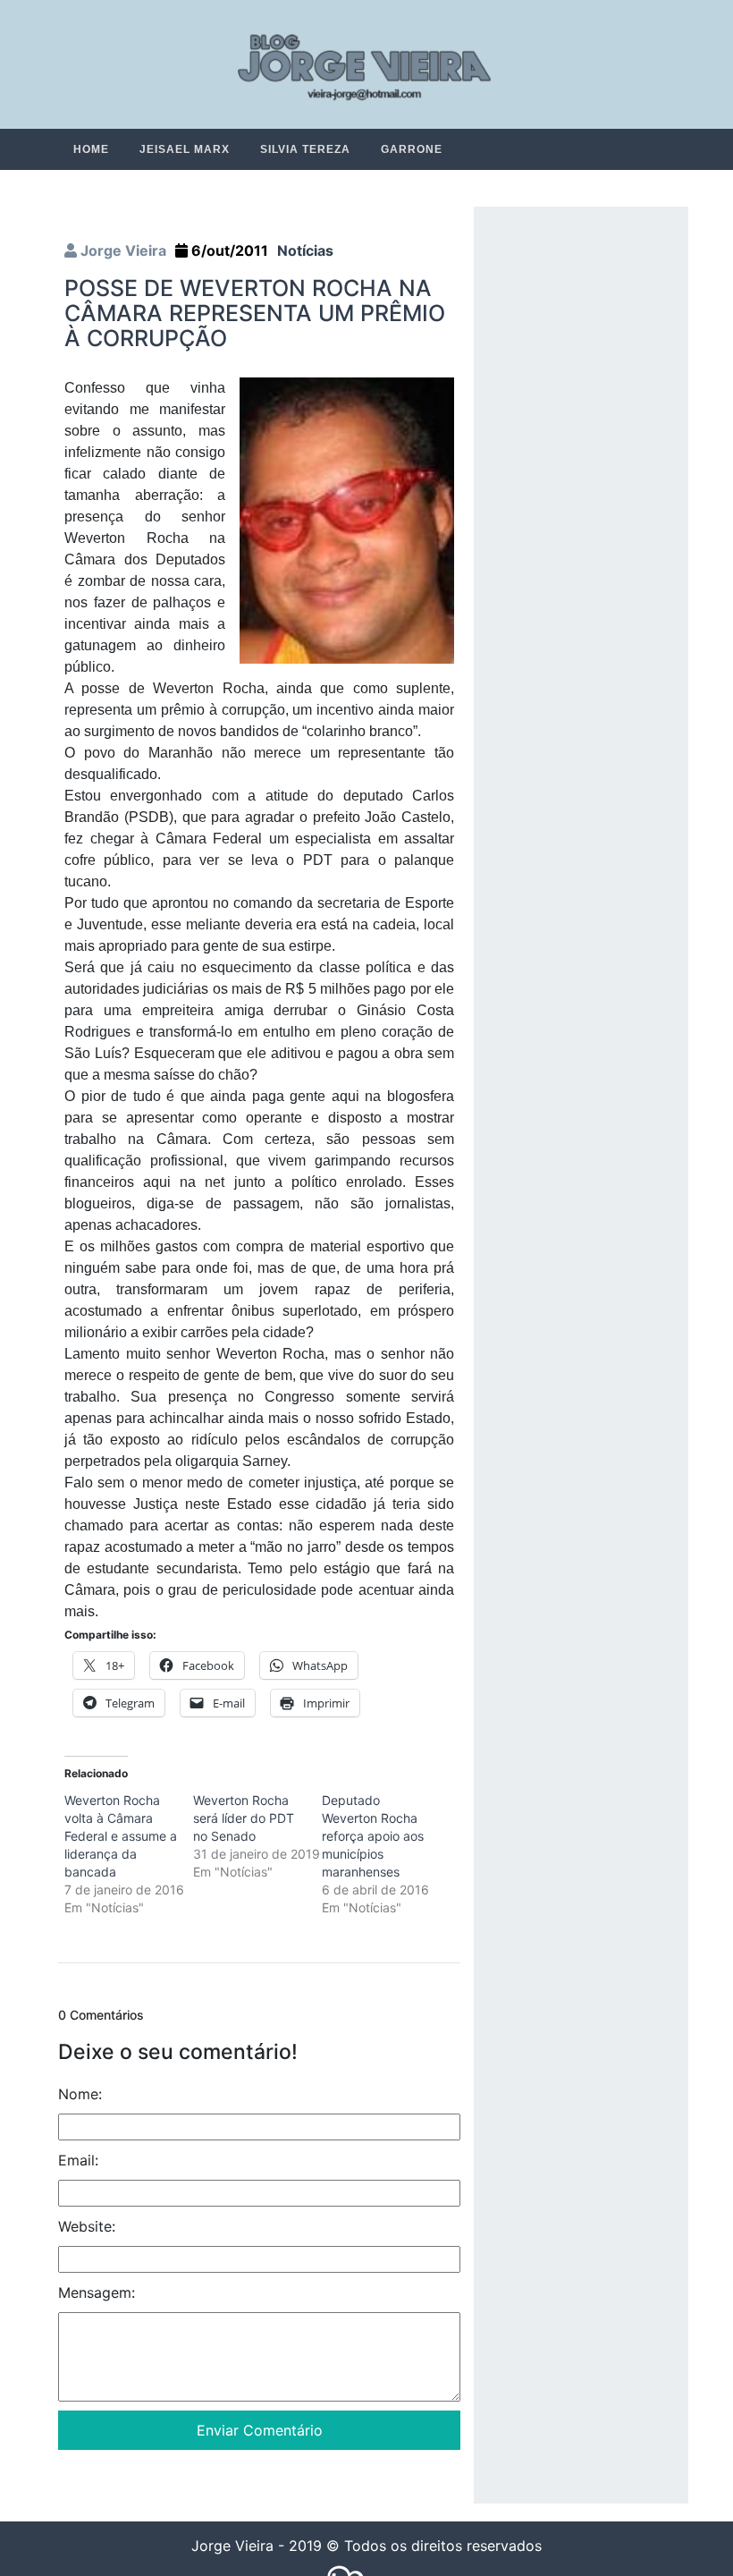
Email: (78, 2161)
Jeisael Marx (185, 149)
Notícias (305, 251)
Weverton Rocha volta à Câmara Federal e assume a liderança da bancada (121, 1837)
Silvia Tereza (305, 149)
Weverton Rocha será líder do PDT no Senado (244, 1819)
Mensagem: (97, 2293)
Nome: (80, 2095)
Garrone (412, 149)
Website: (87, 2227)
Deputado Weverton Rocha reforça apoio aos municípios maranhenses (373, 1837)
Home (91, 149)
